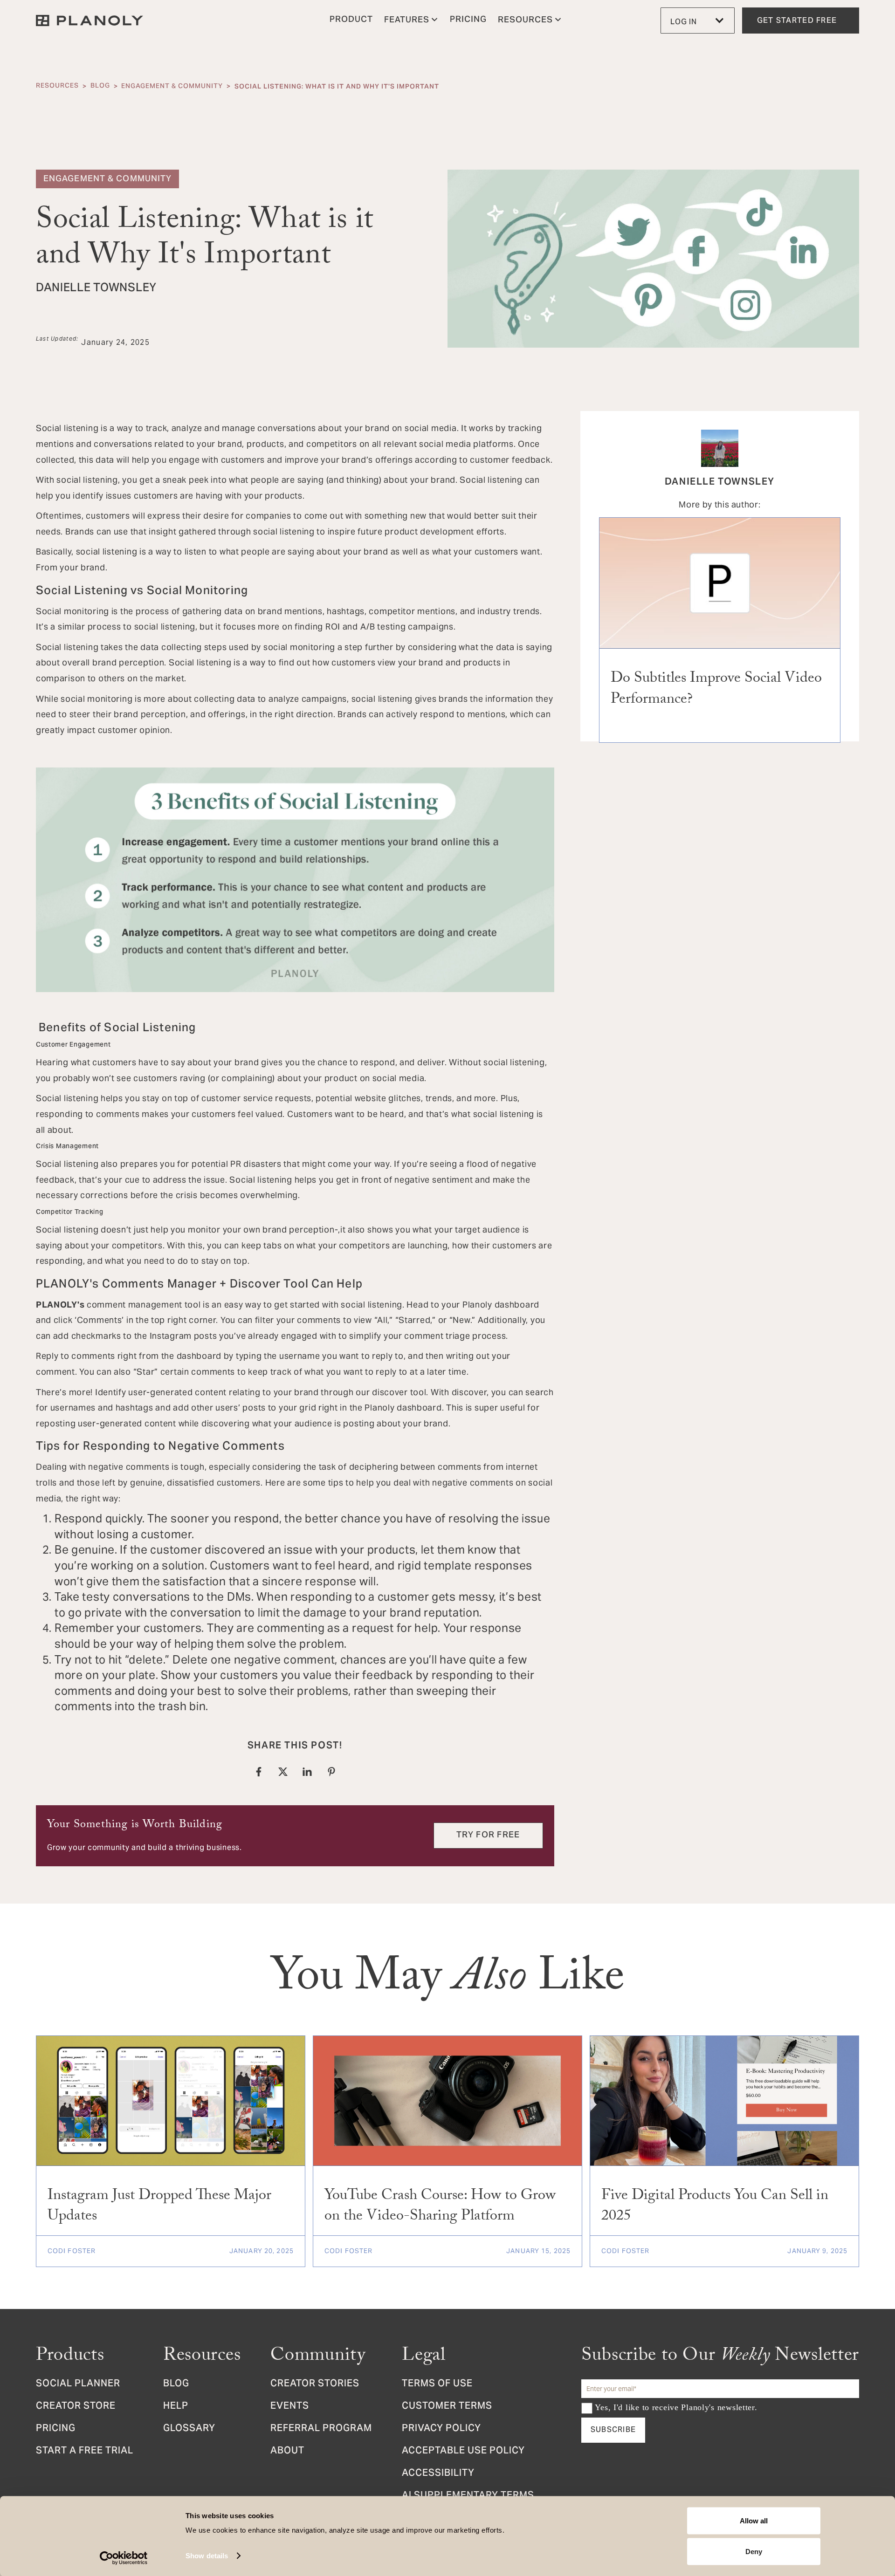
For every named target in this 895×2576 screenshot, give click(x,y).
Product (351, 20)
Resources (57, 86)
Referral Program (321, 2429)
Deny (754, 2551)
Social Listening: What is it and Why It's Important (337, 86)
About (287, 2452)
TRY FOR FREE (488, 1835)
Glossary (189, 2429)
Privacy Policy (441, 2429)
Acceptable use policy (463, 2452)
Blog (100, 86)
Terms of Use (437, 2384)
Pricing (56, 2429)
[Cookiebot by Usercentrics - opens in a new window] (124, 2558)
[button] (411, 21)
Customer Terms (447, 2407)
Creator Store (76, 2407)
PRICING (468, 20)
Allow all (754, 2521)
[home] (89, 21)
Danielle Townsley (720, 481)
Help (176, 2407)
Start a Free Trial (85, 2452)
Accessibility (438, 2474)
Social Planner (78, 2384)
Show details (207, 2556)
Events (290, 2407)
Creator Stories (315, 2384)
